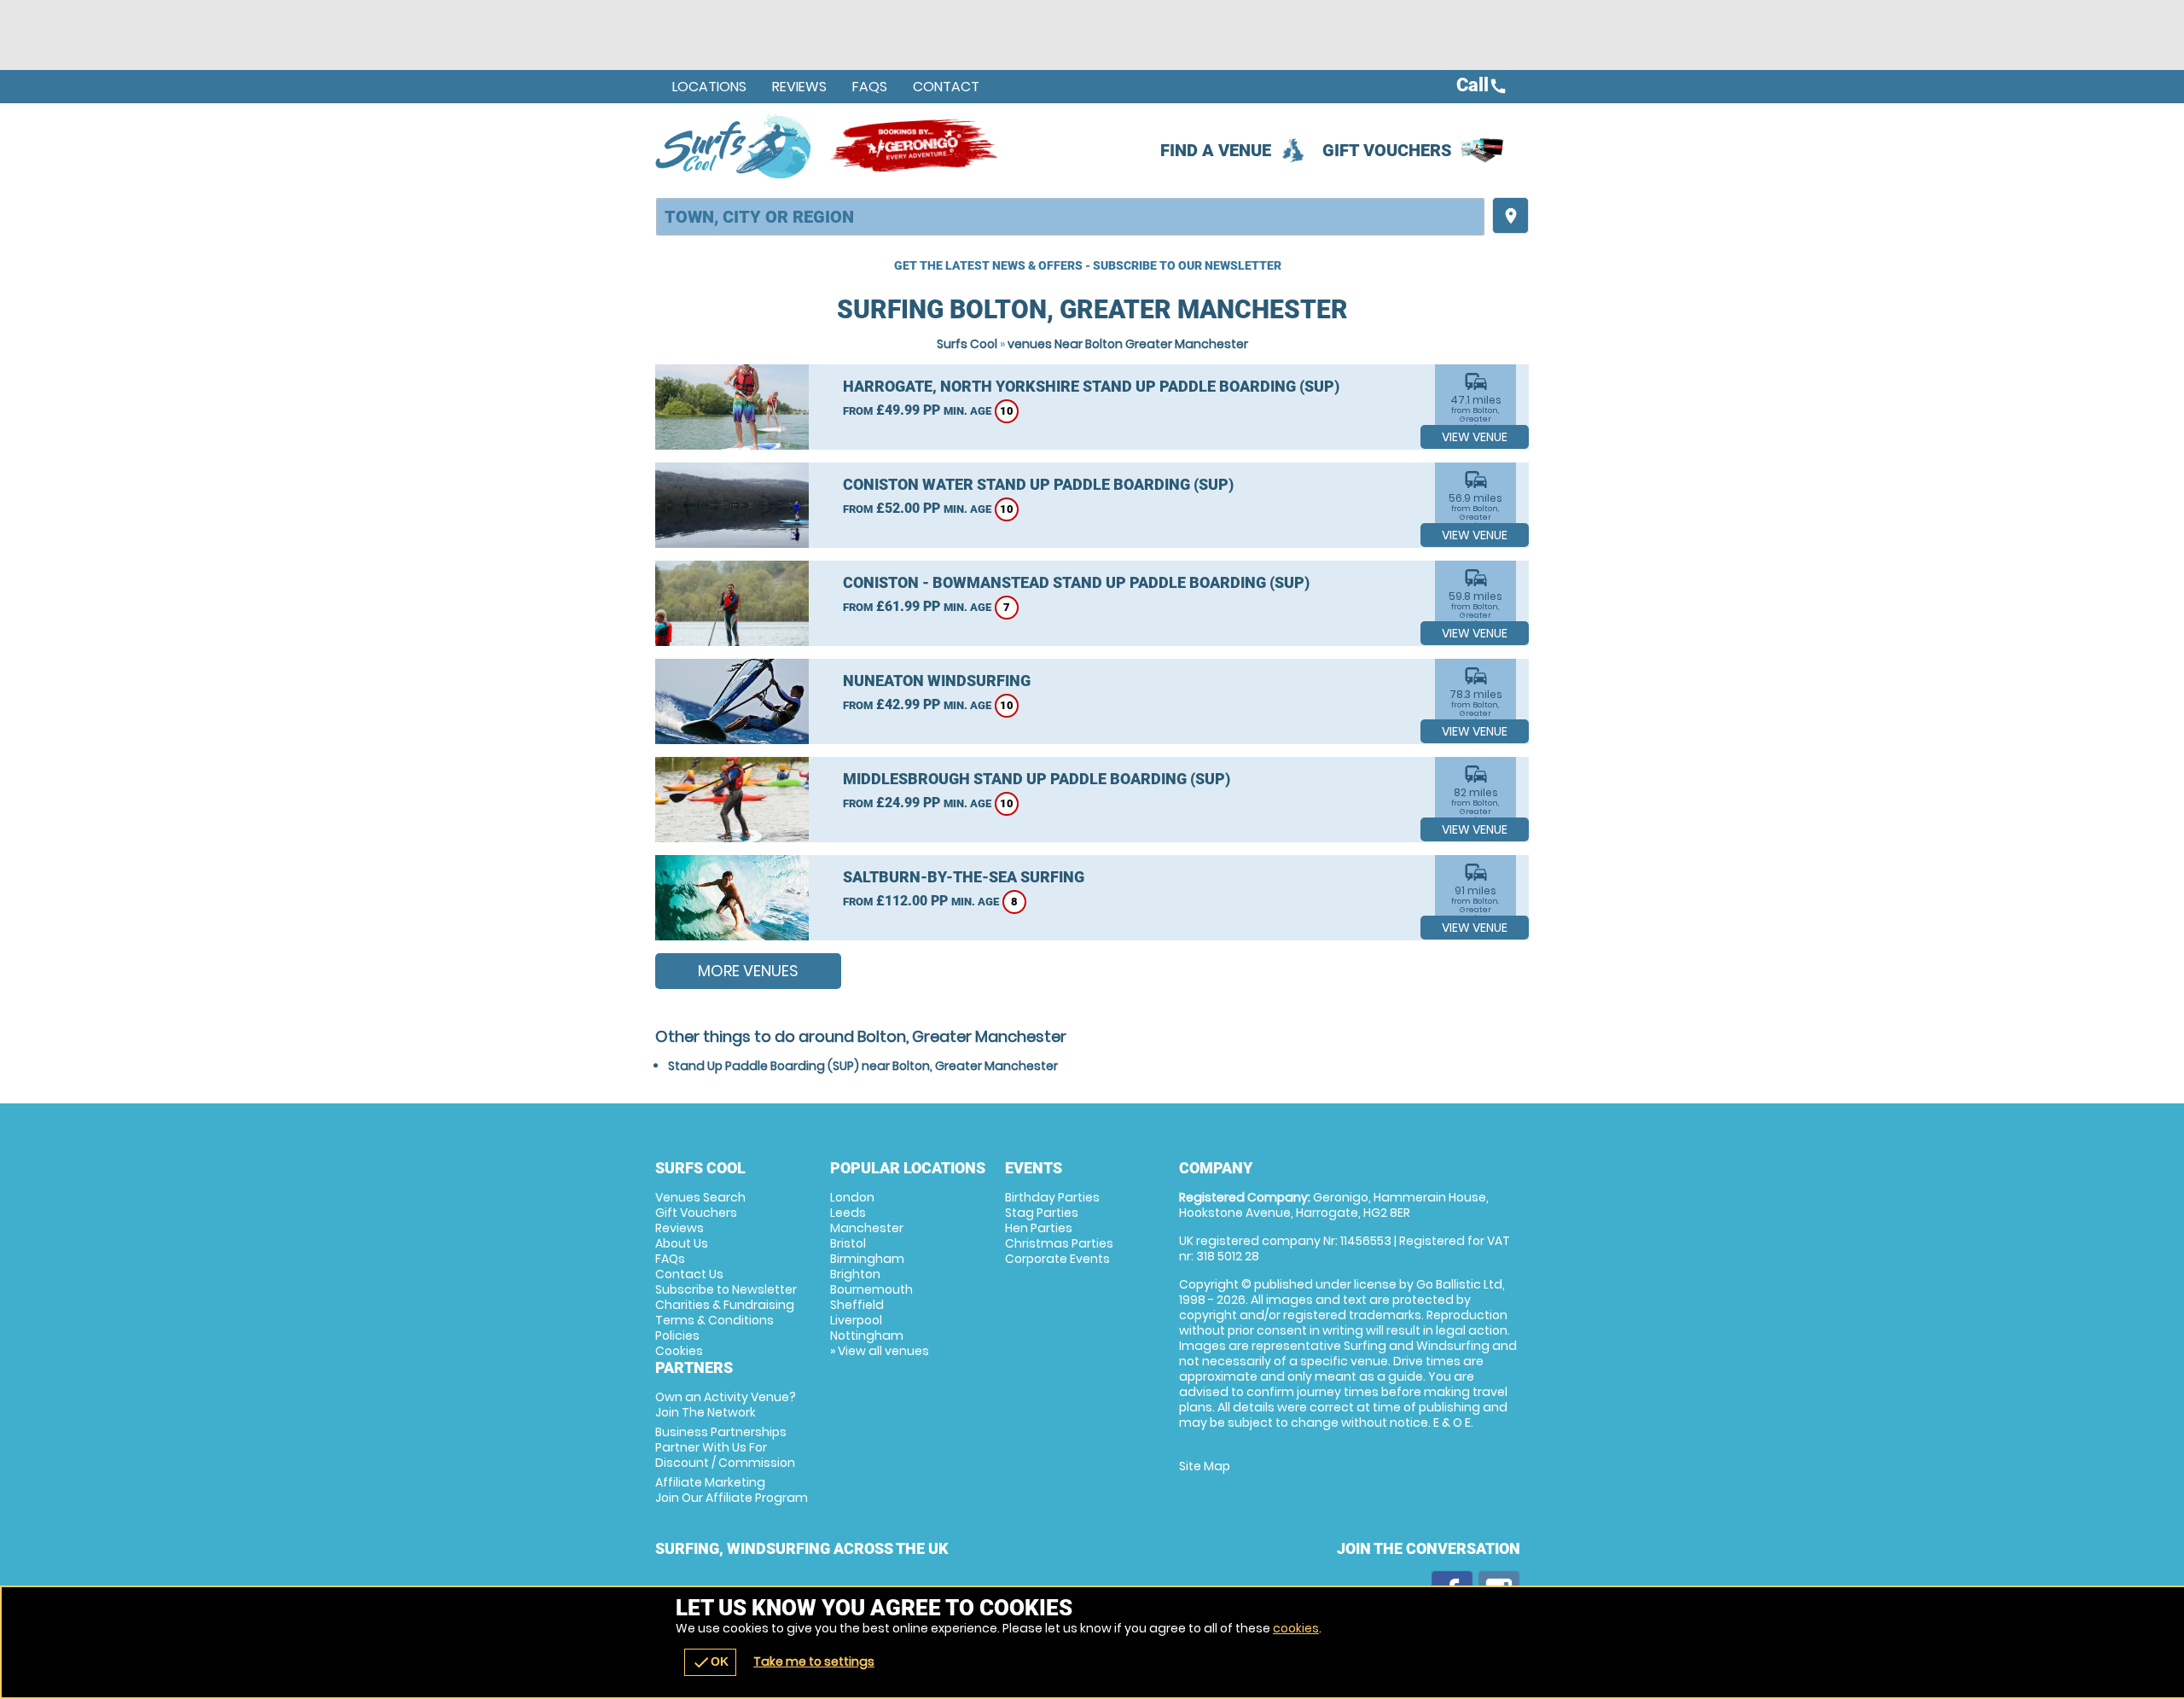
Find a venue (1216, 150)
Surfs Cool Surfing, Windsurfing (734, 146)
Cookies (679, 1351)
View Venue (1475, 437)
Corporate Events (1057, 1259)
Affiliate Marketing (732, 1490)
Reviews (799, 87)
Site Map (1205, 1466)
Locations (709, 87)
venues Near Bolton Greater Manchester (1128, 344)
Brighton (855, 1274)
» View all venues (880, 1351)
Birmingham (867, 1259)
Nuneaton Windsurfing (937, 681)
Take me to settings (814, 1661)
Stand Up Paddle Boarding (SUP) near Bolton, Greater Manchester (863, 1066)
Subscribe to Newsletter (726, 1289)
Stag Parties (1042, 1213)
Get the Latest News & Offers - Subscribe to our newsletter (1088, 265)
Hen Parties (1039, 1228)
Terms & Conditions (714, 1320)
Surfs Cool (967, 344)
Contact (946, 87)
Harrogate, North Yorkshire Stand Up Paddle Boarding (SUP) (1091, 386)
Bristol (848, 1243)
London (852, 1197)
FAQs (870, 87)
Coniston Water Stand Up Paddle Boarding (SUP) (1038, 484)
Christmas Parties (1059, 1243)
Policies (677, 1335)
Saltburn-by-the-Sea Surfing (964, 877)
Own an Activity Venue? (726, 1405)
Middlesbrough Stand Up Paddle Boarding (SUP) (1037, 779)
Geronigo (915, 146)
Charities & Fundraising (725, 1305)
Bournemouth (871, 1289)
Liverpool (856, 1320)
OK (710, 1662)
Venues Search (700, 1197)
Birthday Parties (1052, 1197)
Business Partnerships (725, 1447)
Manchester (867, 1228)
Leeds (848, 1213)
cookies (1296, 1628)
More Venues (748, 971)
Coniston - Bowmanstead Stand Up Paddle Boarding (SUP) (1076, 582)
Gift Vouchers (1387, 150)
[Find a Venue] (1070, 217)
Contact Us (689, 1274)
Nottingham (867, 1335)
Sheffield (857, 1305)
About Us (682, 1243)
